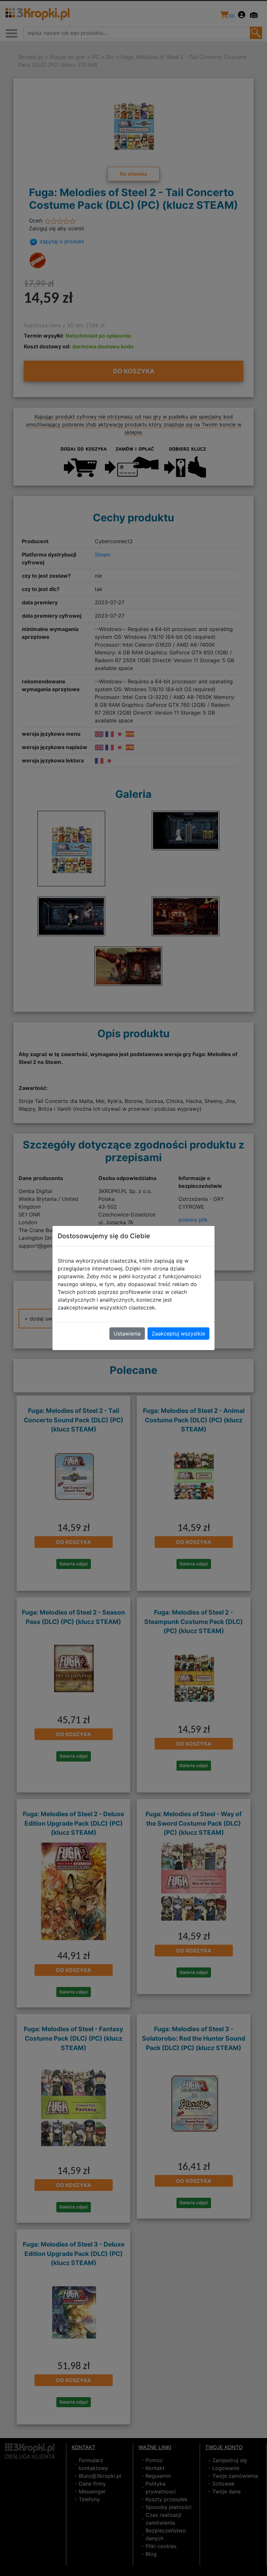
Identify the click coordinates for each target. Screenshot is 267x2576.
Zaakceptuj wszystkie (178, 1334)
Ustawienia (127, 1334)
